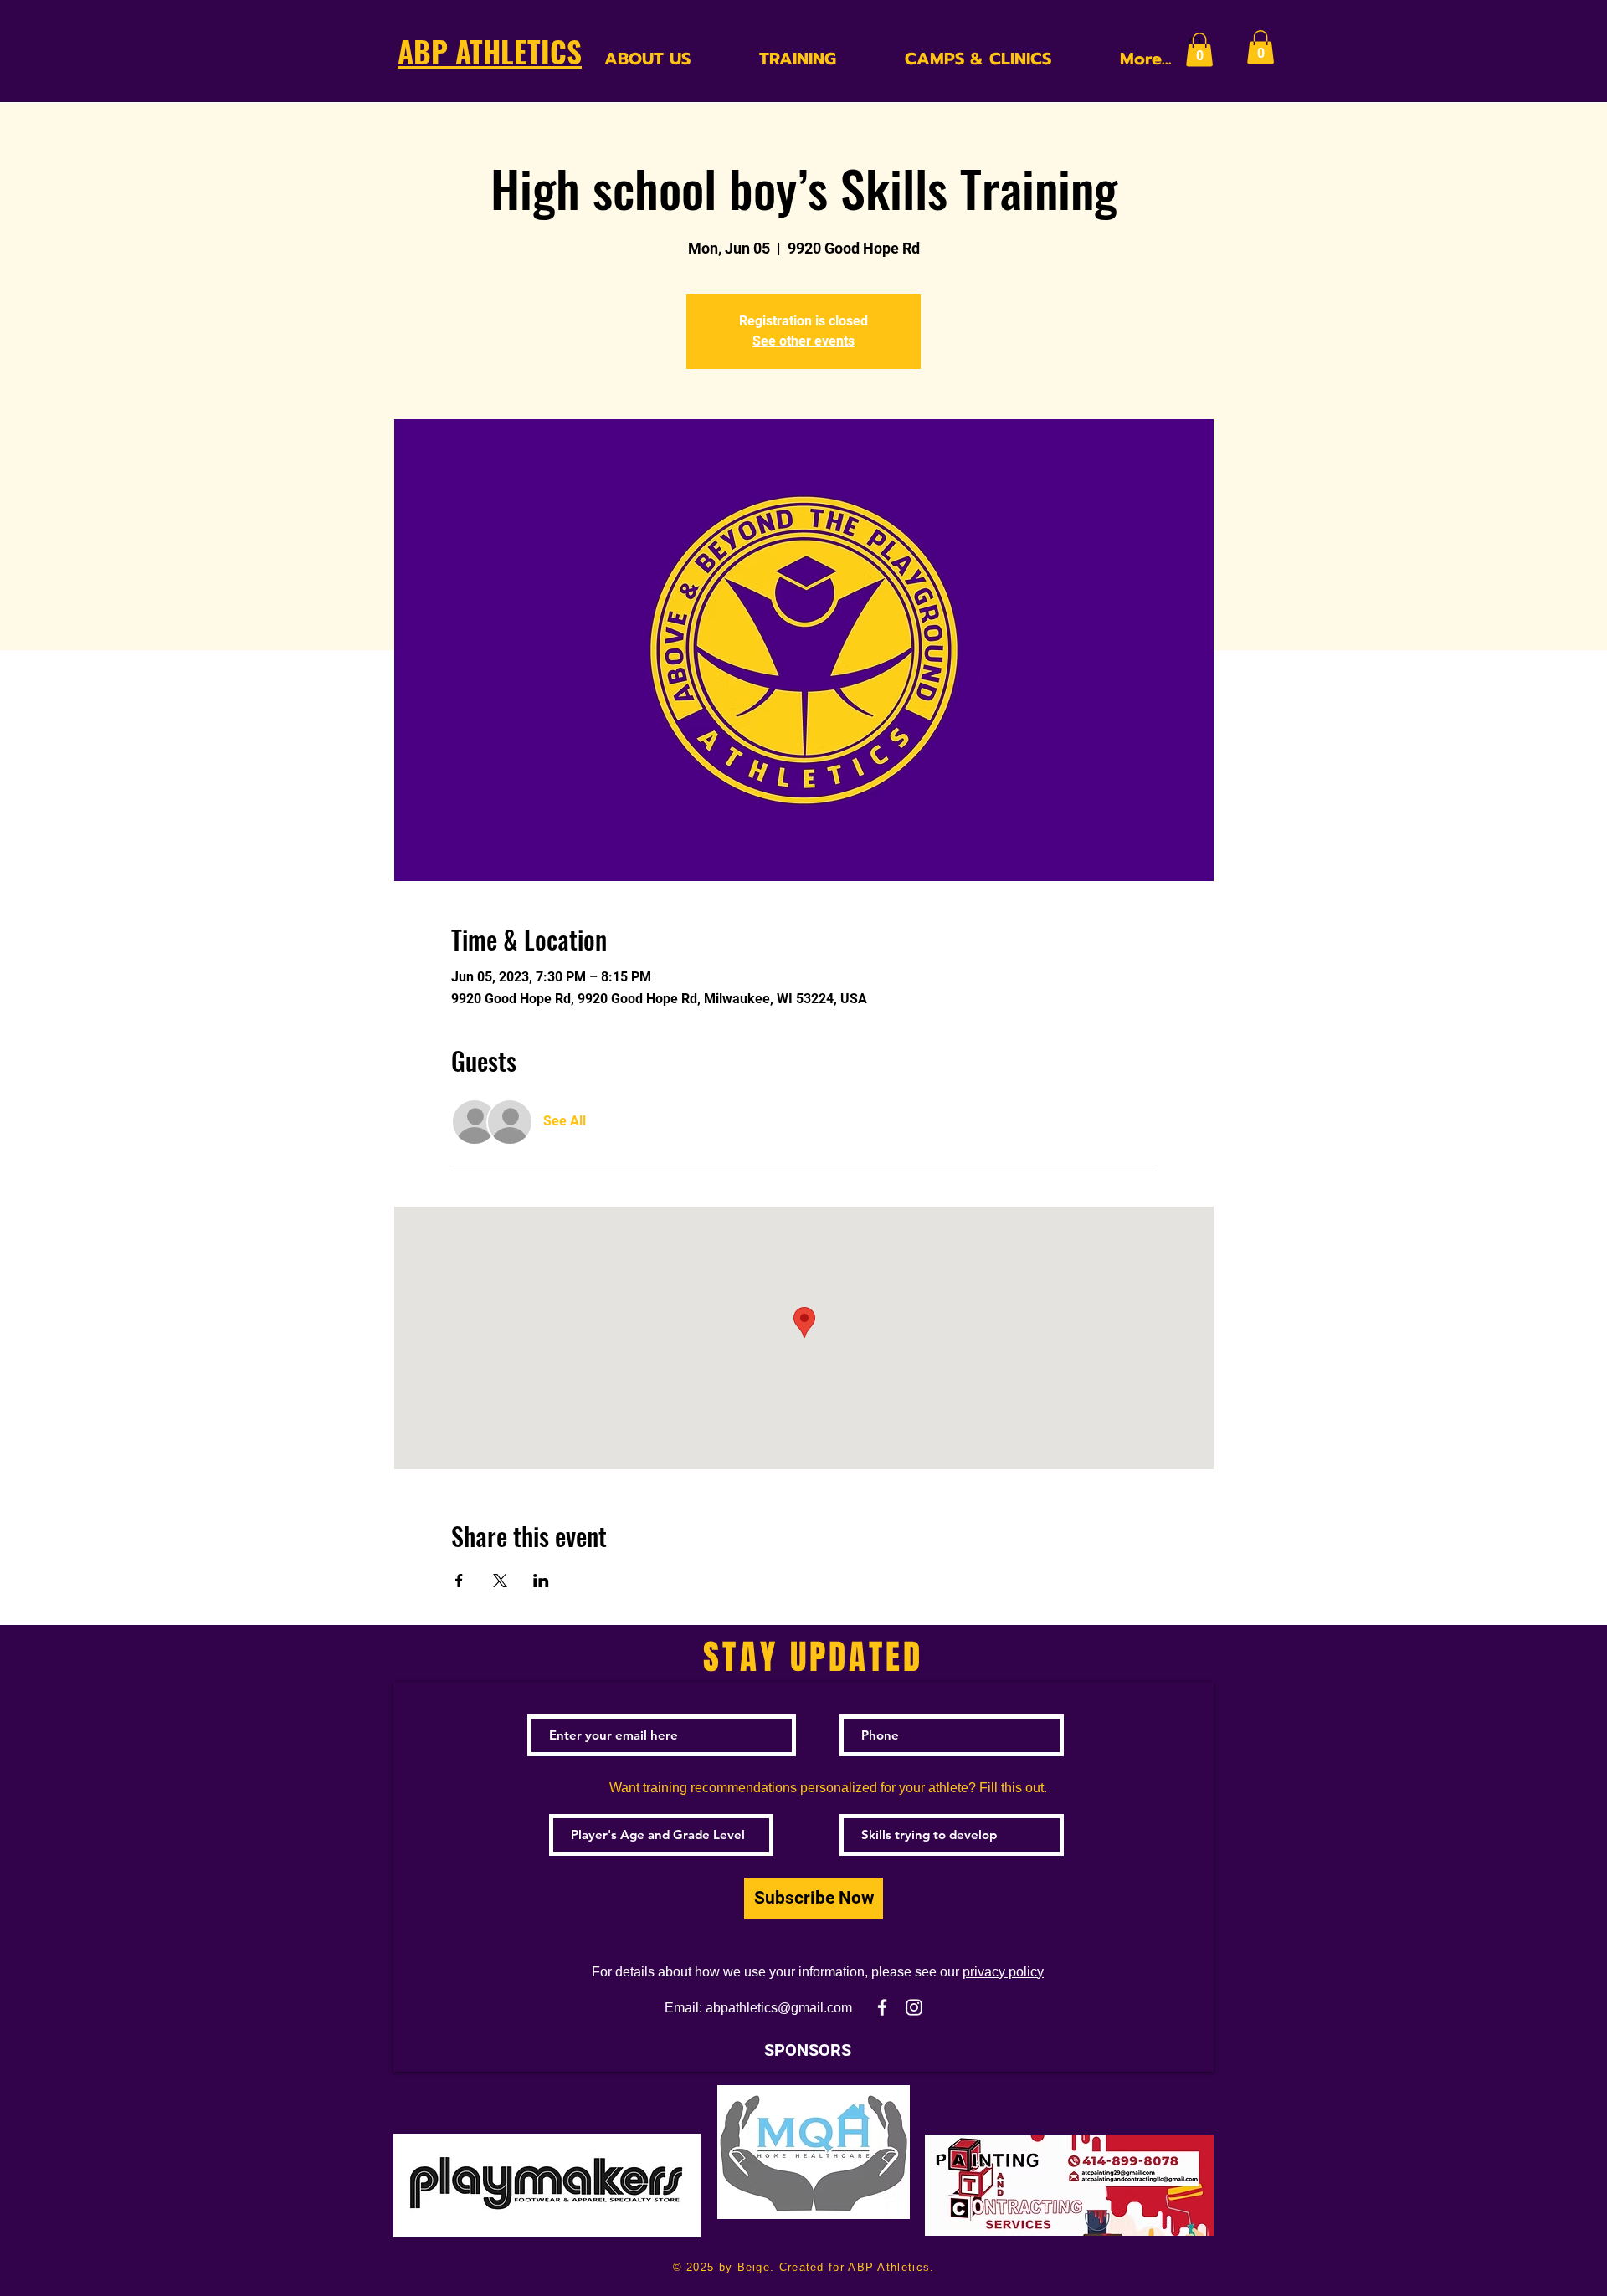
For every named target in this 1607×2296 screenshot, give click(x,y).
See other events (803, 341)
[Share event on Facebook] (459, 1581)
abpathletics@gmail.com (779, 2008)
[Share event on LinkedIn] (541, 1581)
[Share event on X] (500, 1581)
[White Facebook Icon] (882, 2007)
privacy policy (1003, 1972)
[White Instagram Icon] (914, 2007)
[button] (1199, 50)
